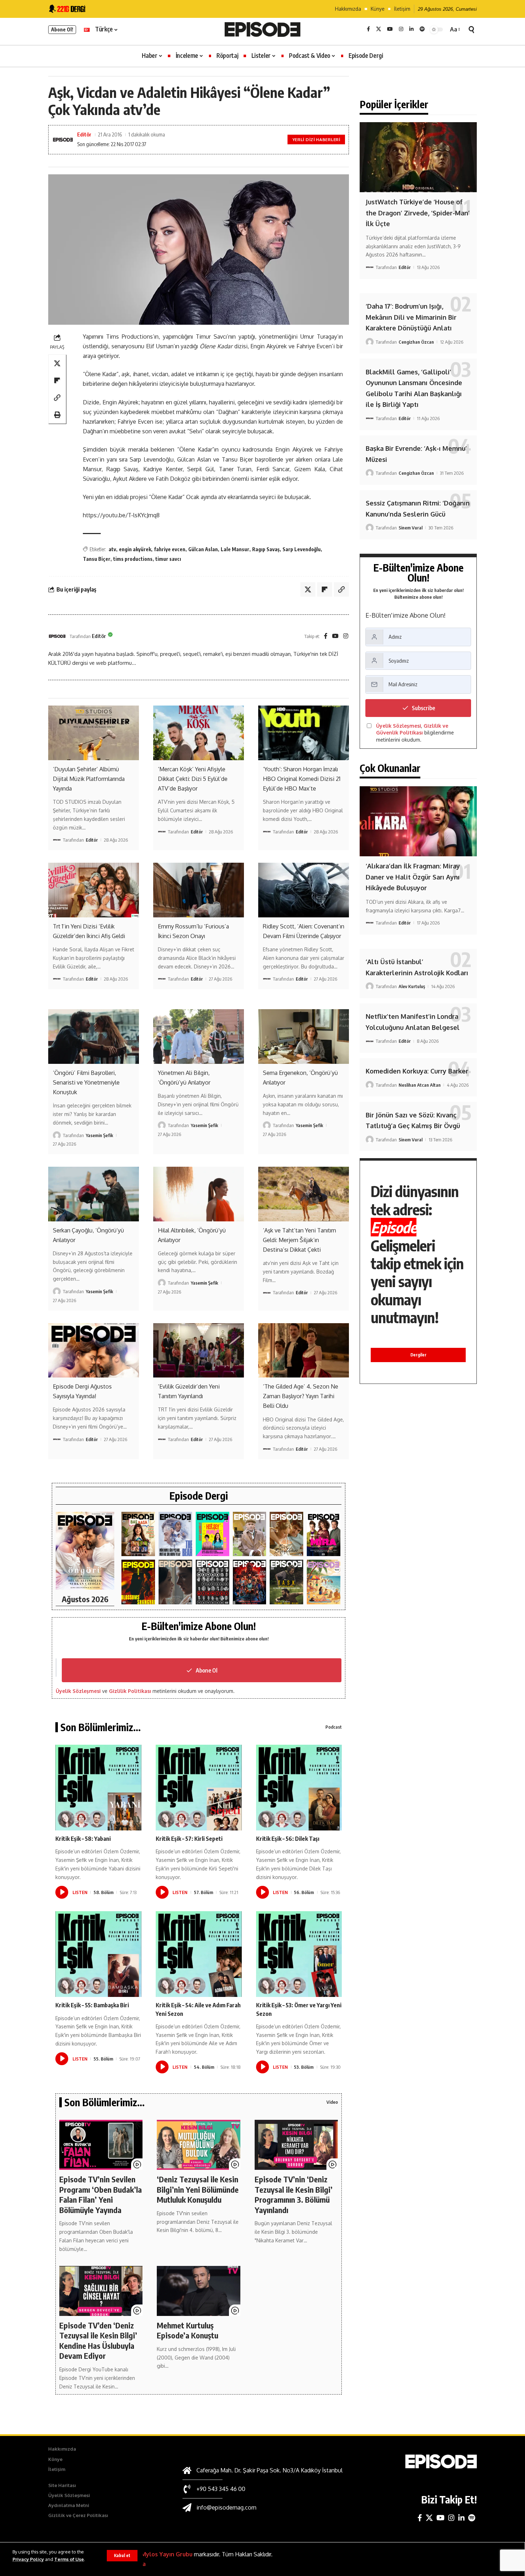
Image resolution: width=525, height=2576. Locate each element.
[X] (379, 29)
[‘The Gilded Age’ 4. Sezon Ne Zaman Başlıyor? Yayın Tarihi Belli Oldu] (304, 1350)
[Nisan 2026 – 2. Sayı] (250, 1534)
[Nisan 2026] (286, 1534)
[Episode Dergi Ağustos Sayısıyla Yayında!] (94, 1350)
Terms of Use (69, 2559)
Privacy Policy (28, 2559)
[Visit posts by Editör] (57, 636)
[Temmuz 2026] (138, 1534)
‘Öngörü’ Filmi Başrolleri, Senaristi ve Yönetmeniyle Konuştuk (86, 1082)
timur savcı (168, 559)
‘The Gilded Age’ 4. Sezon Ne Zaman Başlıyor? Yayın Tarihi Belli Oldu (301, 1396)
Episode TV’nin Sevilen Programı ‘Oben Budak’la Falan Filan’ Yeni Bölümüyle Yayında (101, 2194)
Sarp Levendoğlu (302, 549)
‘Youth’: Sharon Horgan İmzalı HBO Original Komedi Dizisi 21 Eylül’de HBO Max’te (302, 779)
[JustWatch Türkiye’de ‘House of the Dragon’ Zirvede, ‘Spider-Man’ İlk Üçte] (418, 157)
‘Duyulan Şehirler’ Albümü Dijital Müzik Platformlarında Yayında (89, 779)
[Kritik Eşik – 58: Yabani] (98, 1788)
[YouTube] (390, 29)
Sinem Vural (411, 528)
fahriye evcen (170, 549)
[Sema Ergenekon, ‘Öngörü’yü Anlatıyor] (304, 1036)
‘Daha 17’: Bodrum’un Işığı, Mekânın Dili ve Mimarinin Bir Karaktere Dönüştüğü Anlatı (411, 317)
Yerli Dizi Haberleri (316, 139)
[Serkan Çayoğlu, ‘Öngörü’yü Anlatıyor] (94, 1194)
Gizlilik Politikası (130, 1691)
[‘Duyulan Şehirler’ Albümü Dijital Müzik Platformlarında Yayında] (94, 733)
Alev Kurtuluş (412, 986)
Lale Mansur (235, 549)
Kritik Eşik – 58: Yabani (83, 1839)
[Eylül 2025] (286, 1582)
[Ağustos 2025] (324, 1582)
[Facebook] (368, 29)
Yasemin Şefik (99, 1135)
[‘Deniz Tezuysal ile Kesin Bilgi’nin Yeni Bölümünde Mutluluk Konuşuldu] (198, 2145)
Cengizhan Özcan (416, 342)
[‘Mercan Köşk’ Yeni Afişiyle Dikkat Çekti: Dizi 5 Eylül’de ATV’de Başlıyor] (199, 733)
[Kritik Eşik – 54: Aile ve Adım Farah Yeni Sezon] (199, 1954)
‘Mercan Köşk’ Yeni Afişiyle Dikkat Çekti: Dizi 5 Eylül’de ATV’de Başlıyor (193, 779)
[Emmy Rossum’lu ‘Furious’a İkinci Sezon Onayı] (199, 890)
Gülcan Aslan (203, 549)
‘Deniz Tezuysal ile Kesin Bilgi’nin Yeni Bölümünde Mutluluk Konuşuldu (198, 2189)
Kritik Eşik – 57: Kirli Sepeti (189, 1839)
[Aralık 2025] (250, 1582)
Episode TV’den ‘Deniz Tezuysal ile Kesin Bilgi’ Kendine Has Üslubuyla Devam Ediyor (98, 2341)
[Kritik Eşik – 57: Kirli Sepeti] (199, 1788)
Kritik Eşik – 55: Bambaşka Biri (92, 2005)
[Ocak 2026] (212, 1582)
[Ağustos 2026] (85, 1551)
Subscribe (423, 708)
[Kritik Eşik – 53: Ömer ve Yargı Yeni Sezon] (299, 1954)
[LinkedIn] (411, 29)
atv (112, 549)
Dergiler (418, 1355)
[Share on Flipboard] (57, 380)
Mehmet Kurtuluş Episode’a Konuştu (187, 2330)
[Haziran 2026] (175, 1534)
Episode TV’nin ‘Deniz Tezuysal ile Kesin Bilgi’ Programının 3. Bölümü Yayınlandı (294, 2194)
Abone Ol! (62, 29)
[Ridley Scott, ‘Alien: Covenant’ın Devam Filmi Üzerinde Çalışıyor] (304, 890)
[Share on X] (57, 363)
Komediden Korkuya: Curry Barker (417, 1071)
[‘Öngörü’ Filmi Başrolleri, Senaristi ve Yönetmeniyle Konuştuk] (94, 1036)
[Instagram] (401, 29)
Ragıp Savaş (266, 549)
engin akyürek (135, 549)
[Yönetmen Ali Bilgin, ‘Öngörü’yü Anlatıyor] (199, 1036)
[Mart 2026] (138, 1582)
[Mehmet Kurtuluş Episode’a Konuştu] (198, 2291)
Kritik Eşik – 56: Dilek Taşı (288, 1839)
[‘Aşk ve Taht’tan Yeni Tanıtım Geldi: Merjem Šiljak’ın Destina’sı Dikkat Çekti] (304, 1194)
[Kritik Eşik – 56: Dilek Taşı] (299, 1788)
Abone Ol (207, 1670)
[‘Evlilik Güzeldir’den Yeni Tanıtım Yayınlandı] (199, 1350)
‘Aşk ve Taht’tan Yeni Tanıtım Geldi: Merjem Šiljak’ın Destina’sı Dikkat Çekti (299, 1240)
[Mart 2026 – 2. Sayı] (324, 1534)
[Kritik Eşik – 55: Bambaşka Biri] (98, 1954)
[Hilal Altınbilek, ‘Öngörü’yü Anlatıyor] (199, 1194)
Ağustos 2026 (85, 1599)
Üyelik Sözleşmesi (78, 1691)
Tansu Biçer (97, 559)
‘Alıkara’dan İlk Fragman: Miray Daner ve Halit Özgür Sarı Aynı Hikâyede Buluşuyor (413, 877)
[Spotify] (422, 29)
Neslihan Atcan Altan (420, 1085)
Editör (84, 134)
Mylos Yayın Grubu (167, 2554)
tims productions (133, 559)
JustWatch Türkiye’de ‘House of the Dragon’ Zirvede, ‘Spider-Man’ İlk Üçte (418, 213)
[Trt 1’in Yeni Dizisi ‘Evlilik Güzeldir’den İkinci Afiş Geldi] (94, 890)
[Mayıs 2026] (212, 1534)
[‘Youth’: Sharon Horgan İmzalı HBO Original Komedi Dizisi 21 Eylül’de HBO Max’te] (304, 733)
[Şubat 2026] (175, 1582)
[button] (122, 2556)
